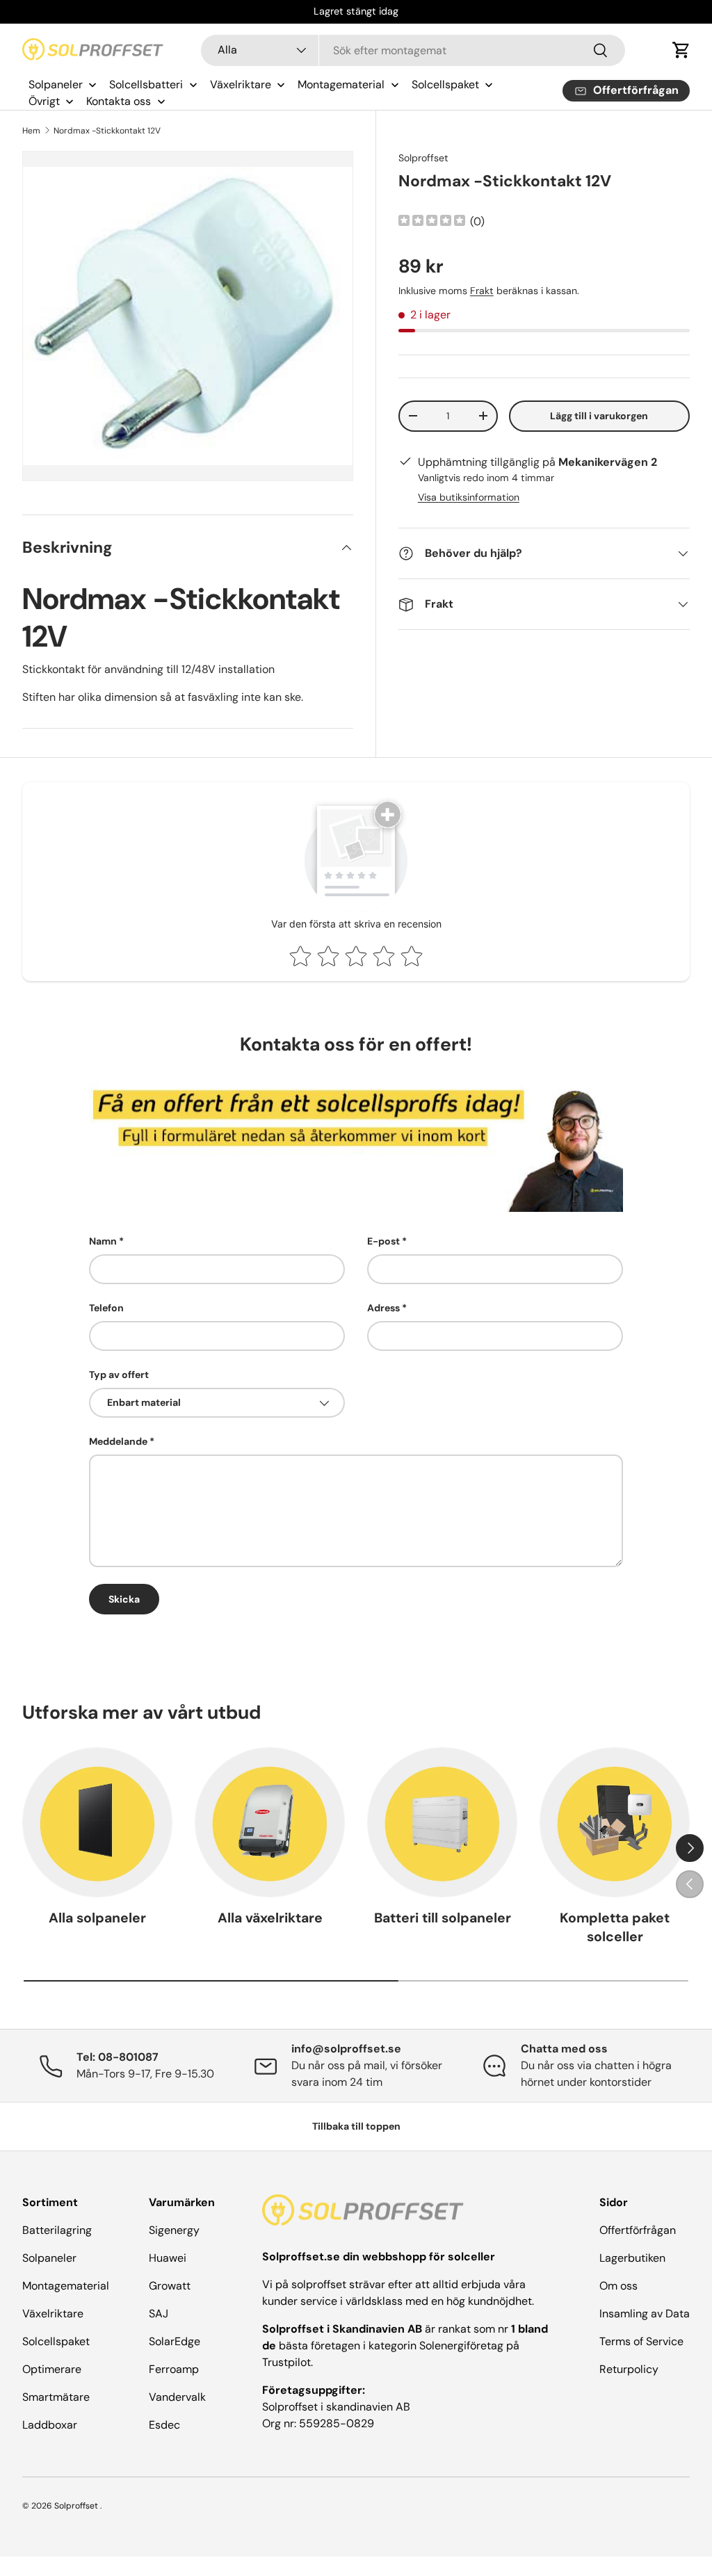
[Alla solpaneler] (97, 1822)
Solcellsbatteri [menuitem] (146, 84)
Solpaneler (49, 2258)
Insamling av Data (645, 2314)
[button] (681, 50)
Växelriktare (53, 2314)
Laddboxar (50, 2425)
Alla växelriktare (270, 1918)
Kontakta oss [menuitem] (119, 101)
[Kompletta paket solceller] (615, 1822)
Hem (31, 131)
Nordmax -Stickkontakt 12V (107, 131)
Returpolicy (629, 2369)
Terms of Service (641, 2341)
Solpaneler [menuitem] (56, 84)
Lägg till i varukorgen (599, 416)
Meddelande (118, 1441)
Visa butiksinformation (469, 497)
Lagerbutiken (632, 2258)
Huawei (168, 2258)
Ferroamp (174, 2369)
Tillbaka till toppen (356, 2126)
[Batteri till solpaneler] (442, 1822)
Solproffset (423, 158)
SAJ (159, 2314)
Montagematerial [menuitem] (341, 84)
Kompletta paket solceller (615, 1927)
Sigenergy (174, 2230)
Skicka (124, 1599)
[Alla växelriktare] (270, 1822)
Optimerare (52, 2369)
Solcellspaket (56, 2341)
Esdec (164, 2425)
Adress (383, 1308)
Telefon (106, 1308)
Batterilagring (57, 2230)
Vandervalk (177, 2397)
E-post (383, 1241)
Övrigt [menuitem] (44, 101)
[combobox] (413, 50)
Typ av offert (119, 1375)
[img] (432, 222)
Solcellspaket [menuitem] (445, 84)
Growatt (170, 2286)
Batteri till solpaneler (443, 1918)
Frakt (482, 291)
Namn (103, 1241)
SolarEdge (175, 2341)
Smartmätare (56, 2397)
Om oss (618, 2286)
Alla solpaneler (97, 1918)
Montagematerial (66, 2286)
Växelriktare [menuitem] (241, 84)
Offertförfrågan (638, 2230)
